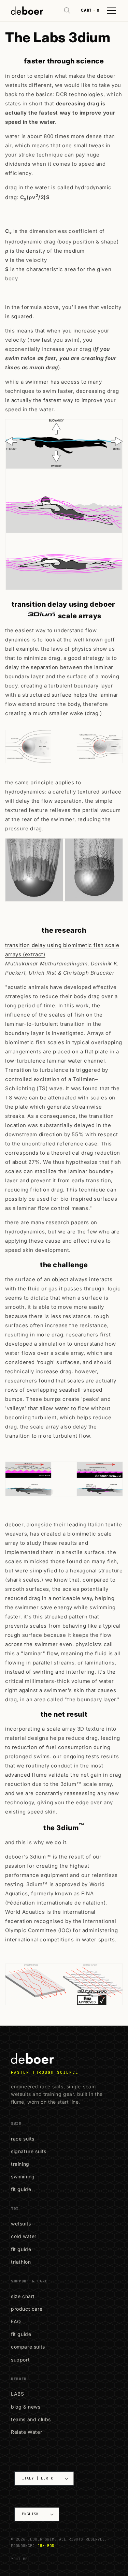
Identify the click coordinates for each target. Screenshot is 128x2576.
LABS (17, 2394)
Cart (90, 10)
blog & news (26, 2407)
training (20, 2164)
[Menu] (111, 11)
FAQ (16, 2321)
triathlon (21, 2262)
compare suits (28, 2347)
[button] (67, 11)
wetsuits (21, 2224)
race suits (23, 2139)
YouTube (19, 2559)
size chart (23, 2296)
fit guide (21, 2189)
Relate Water (26, 2432)
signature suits (29, 2151)
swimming (23, 2177)
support (20, 2360)
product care (27, 2309)
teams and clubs (31, 2419)
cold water (24, 2236)
